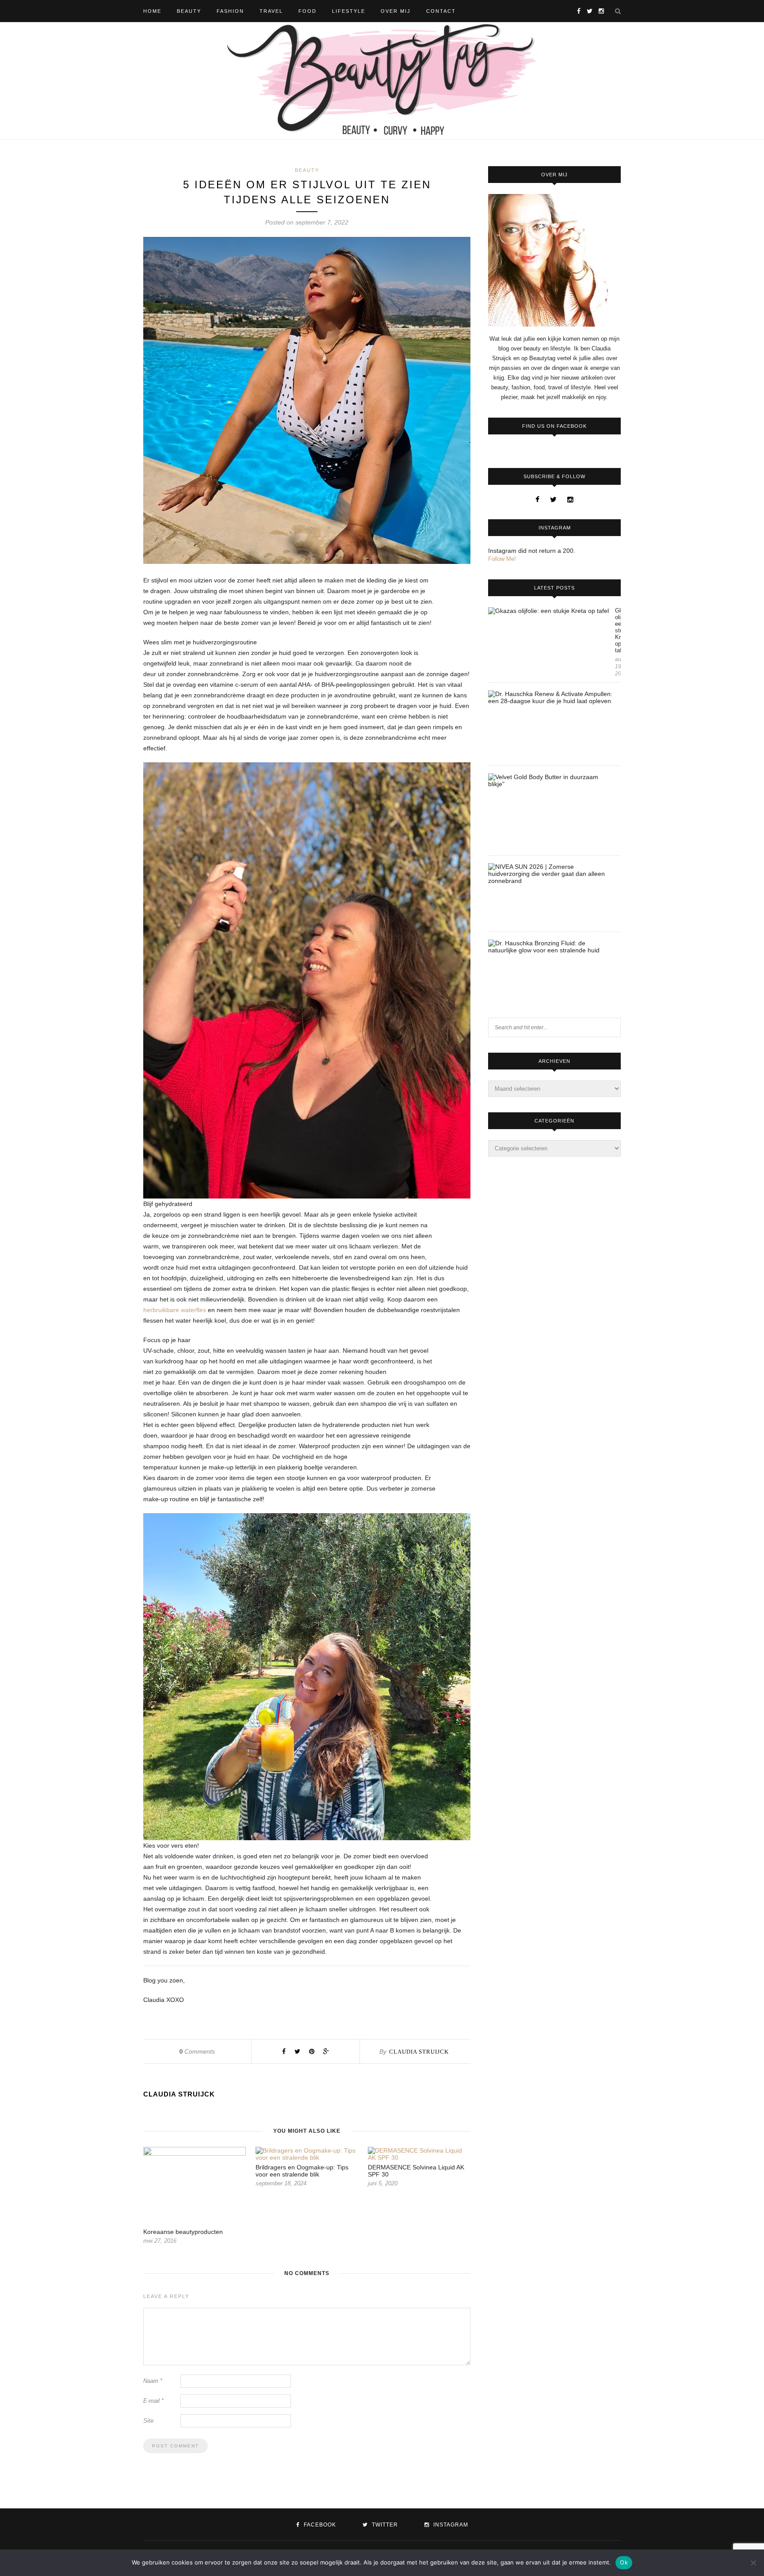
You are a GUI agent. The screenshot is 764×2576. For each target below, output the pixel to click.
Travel (271, 11)
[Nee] (753, 2563)
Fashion (230, 11)
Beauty (189, 11)
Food (308, 11)
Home (152, 11)
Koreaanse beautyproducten (183, 2232)
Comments (197, 2051)
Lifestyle (349, 11)
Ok (624, 2562)
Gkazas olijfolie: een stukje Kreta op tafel (618, 630)
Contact (441, 11)
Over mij (396, 11)
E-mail (153, 2401)
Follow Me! (502, 559)
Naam (153, 2381)
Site (148, 2421)
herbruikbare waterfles (175, 1310)
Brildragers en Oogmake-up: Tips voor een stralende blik (302, 2171)
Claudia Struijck (419, 2052)
